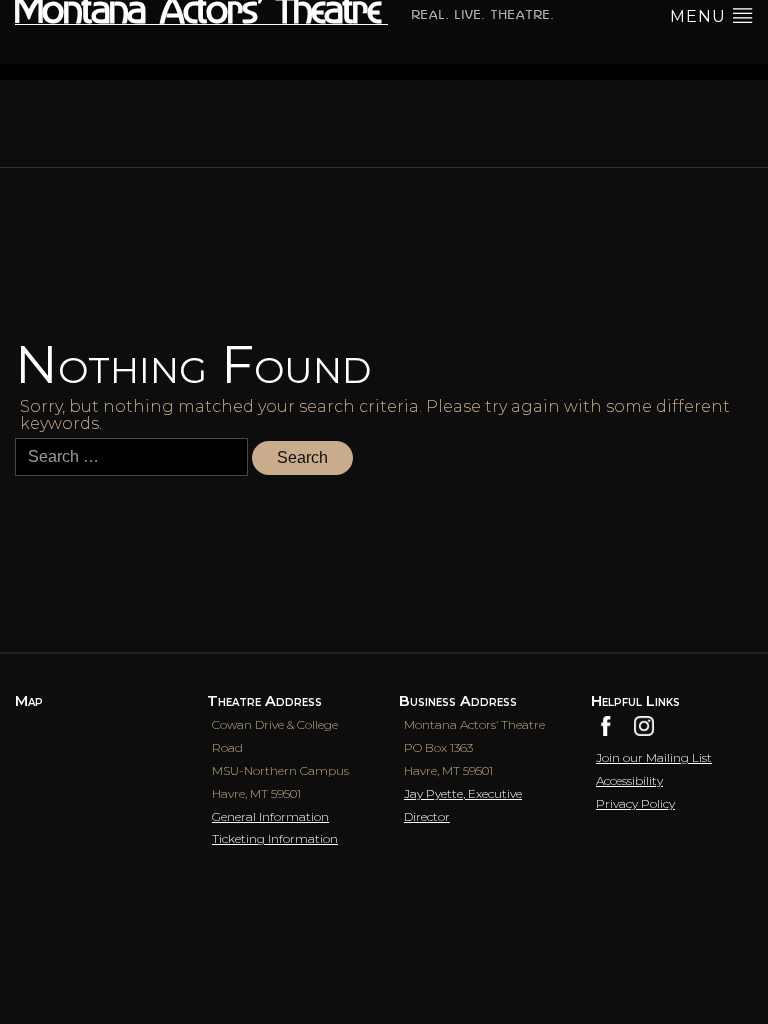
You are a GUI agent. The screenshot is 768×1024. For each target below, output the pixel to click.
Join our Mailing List (654, 757)
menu (700, 16)
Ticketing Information (275, 838)
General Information (270, 816)
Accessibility (629, 780)
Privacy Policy (635, 803)
